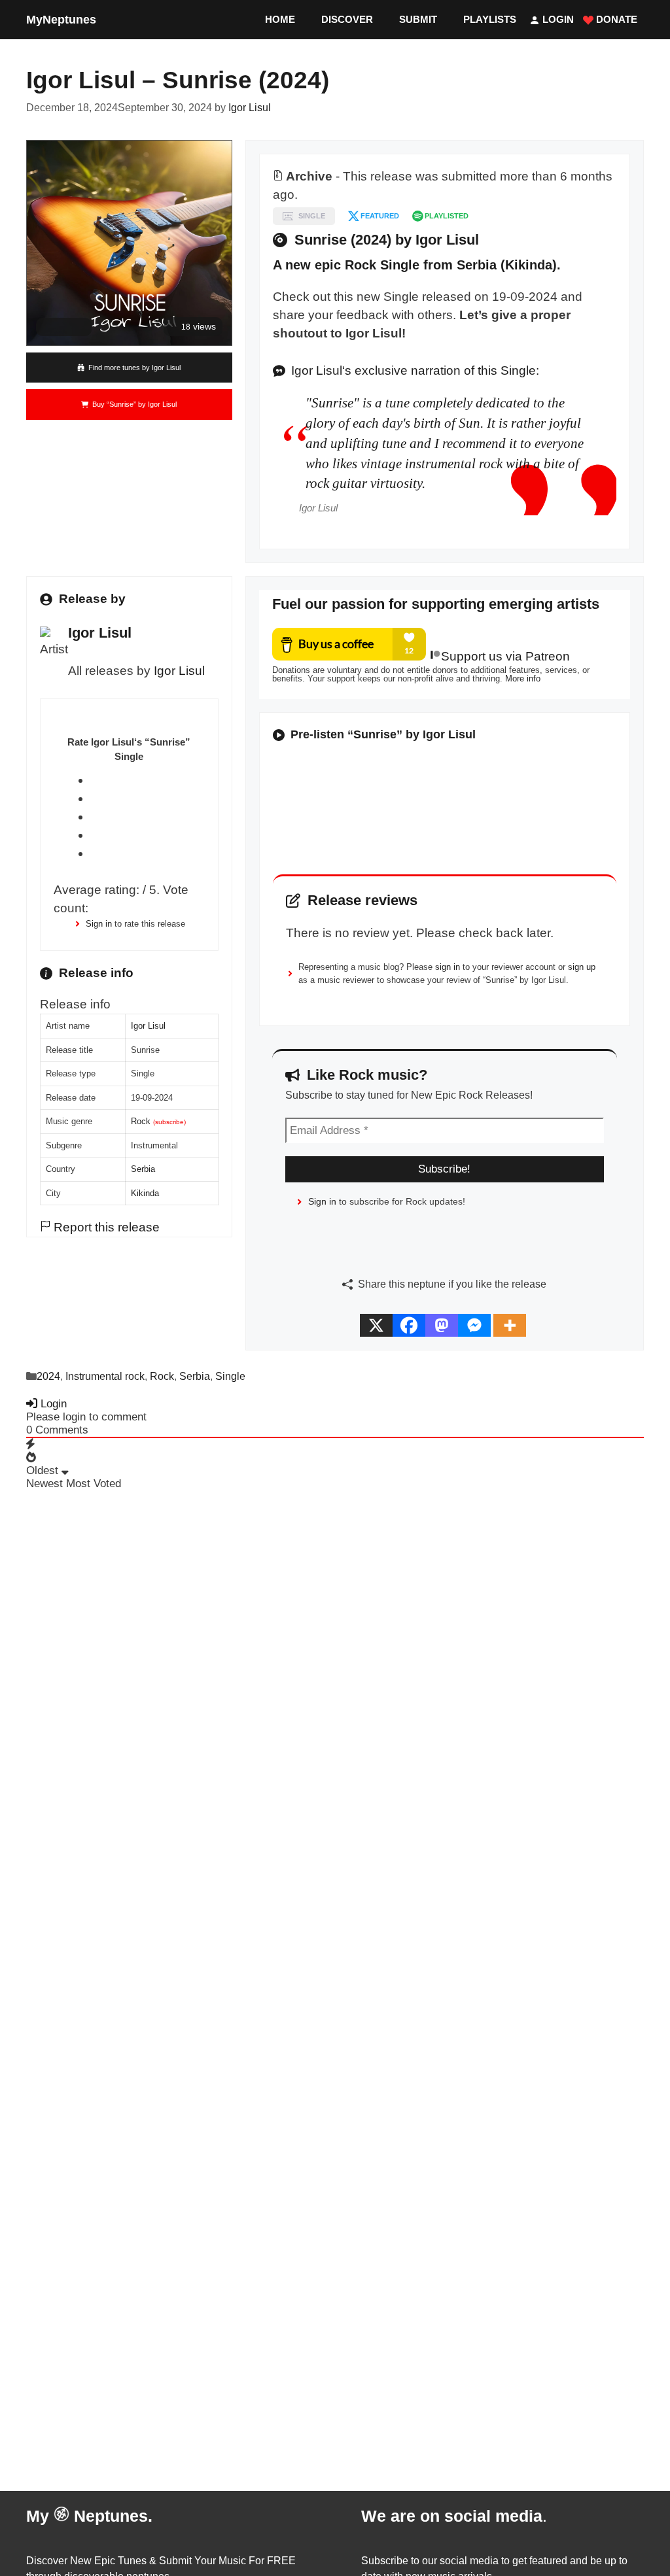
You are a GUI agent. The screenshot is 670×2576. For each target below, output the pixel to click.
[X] (376, 1325)
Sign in (99, 924)
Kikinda (145, 1193)
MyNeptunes (61, 20)
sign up (582, 967)
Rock (141, 1121)
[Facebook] (409, 1325)
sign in (448, 967)
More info (523, 678)
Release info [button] (75, 1004)
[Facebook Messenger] (474, 1325)
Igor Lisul (179, 671)
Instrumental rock (105, 1376)
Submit (418, 19)
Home (280, 19)
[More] (510, 1325)
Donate (615, 19)
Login (557, 19)
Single (230, 1376)
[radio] (148, 780)
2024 (48, 1376)
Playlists (490, 19)
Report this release (105, 1227)
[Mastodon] (442, 1325)
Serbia (143, 1169)
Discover (347, 19)
